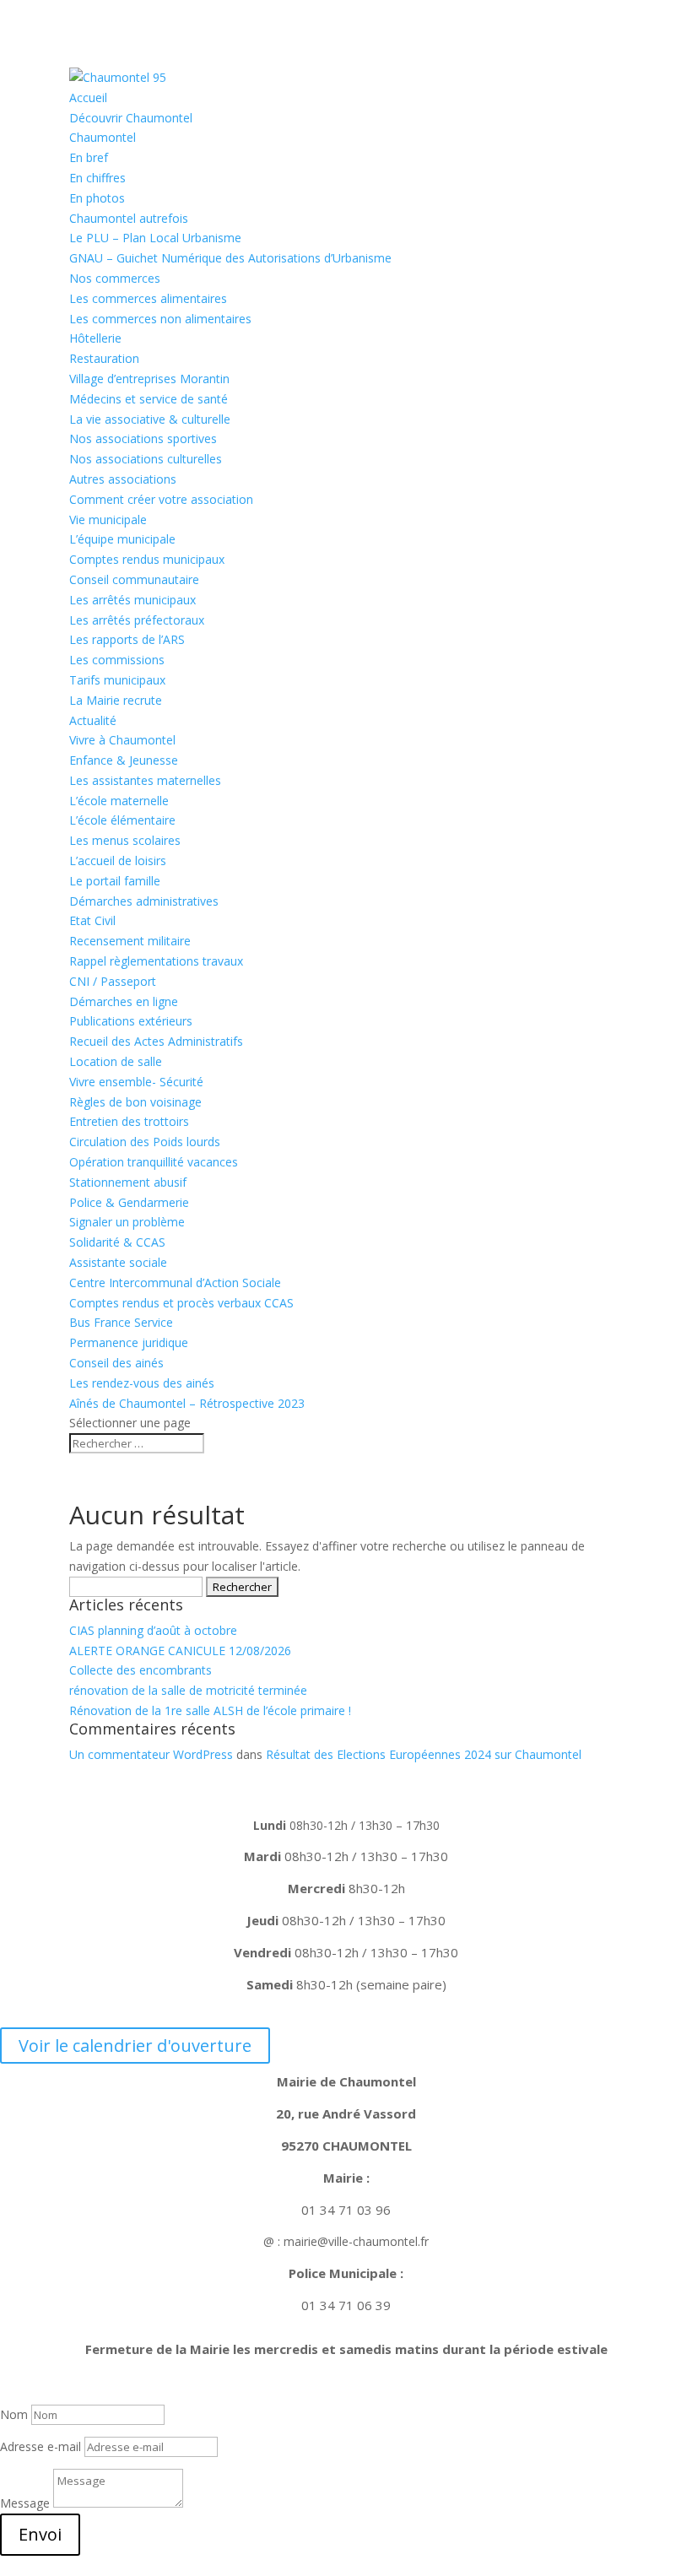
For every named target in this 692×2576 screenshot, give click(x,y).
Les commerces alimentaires (148, 298)
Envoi (40, 2534)
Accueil (88, 97)
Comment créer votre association (161, 499)
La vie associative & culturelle (150, 419)
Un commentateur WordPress (151, 1754)
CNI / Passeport (113, 981)
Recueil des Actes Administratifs (156, 1041)
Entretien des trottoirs (129, 1121)
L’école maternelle (119, 801)
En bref (89, 157)
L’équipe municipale (122, 539)
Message (25, 2503)
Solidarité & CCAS (117, 1242)
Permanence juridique (129, 1342)
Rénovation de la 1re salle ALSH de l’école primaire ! (210, 1710)
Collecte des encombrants (141, 1670)
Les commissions (117, 660)
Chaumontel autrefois (129, 218)
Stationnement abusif (128, 1182)
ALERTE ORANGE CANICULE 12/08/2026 (180, 1651)
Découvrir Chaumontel (131, 118)
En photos (97, 198)
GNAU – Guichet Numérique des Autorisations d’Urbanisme (230, 258)
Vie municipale (108, 520)
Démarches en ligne (124, 1001)
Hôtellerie (95, 338)
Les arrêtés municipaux (132, 600)
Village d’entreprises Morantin (149, 379)
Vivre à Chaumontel (122, 740)
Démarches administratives (144, 901)
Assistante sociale (118, 1262)
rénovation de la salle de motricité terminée (188, 1690)
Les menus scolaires (125, 840)
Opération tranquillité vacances (154, 1162)
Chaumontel (103, 137)
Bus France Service (121, 1322)
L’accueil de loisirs (118, 860)
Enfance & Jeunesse (124, 760)
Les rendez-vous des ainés (142, 1383)
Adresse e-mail (41, 2446)
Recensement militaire (130, 941)
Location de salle (116, 1061)
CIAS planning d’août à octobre (153, 1630)
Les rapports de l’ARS (127, 639)
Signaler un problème (127, 1222)
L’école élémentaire (122, 820)
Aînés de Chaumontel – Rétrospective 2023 (187, 1403)
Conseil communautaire (134, 579)
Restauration (104, 358)
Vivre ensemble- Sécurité (136, 1082)
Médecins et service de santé (149, 399)
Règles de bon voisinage (135, 1102)
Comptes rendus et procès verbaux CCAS (181, 1303)
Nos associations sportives (143, 438)
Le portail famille (115, 881)
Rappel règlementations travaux (158, 961)
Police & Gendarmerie (129, 1202)
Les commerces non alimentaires (160, 319)
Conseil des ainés (116, 1363)
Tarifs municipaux (117, 680)
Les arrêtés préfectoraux (137, 620)
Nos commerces (115, 278)
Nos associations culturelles (146, 459)
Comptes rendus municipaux (147, 559)
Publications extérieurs (131, 1021)
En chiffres (97, 178)
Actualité (93, 720)
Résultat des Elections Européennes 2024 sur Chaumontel (424, 1754)
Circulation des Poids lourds (145, 1142)
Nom (14, 2414)
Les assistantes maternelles (145, 780)
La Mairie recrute (116, 700)
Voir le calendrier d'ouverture (135, 2046)
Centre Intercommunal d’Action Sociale (175, 1283)
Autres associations (123, 479)
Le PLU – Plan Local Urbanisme (155, 238)
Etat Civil (92, 920)
